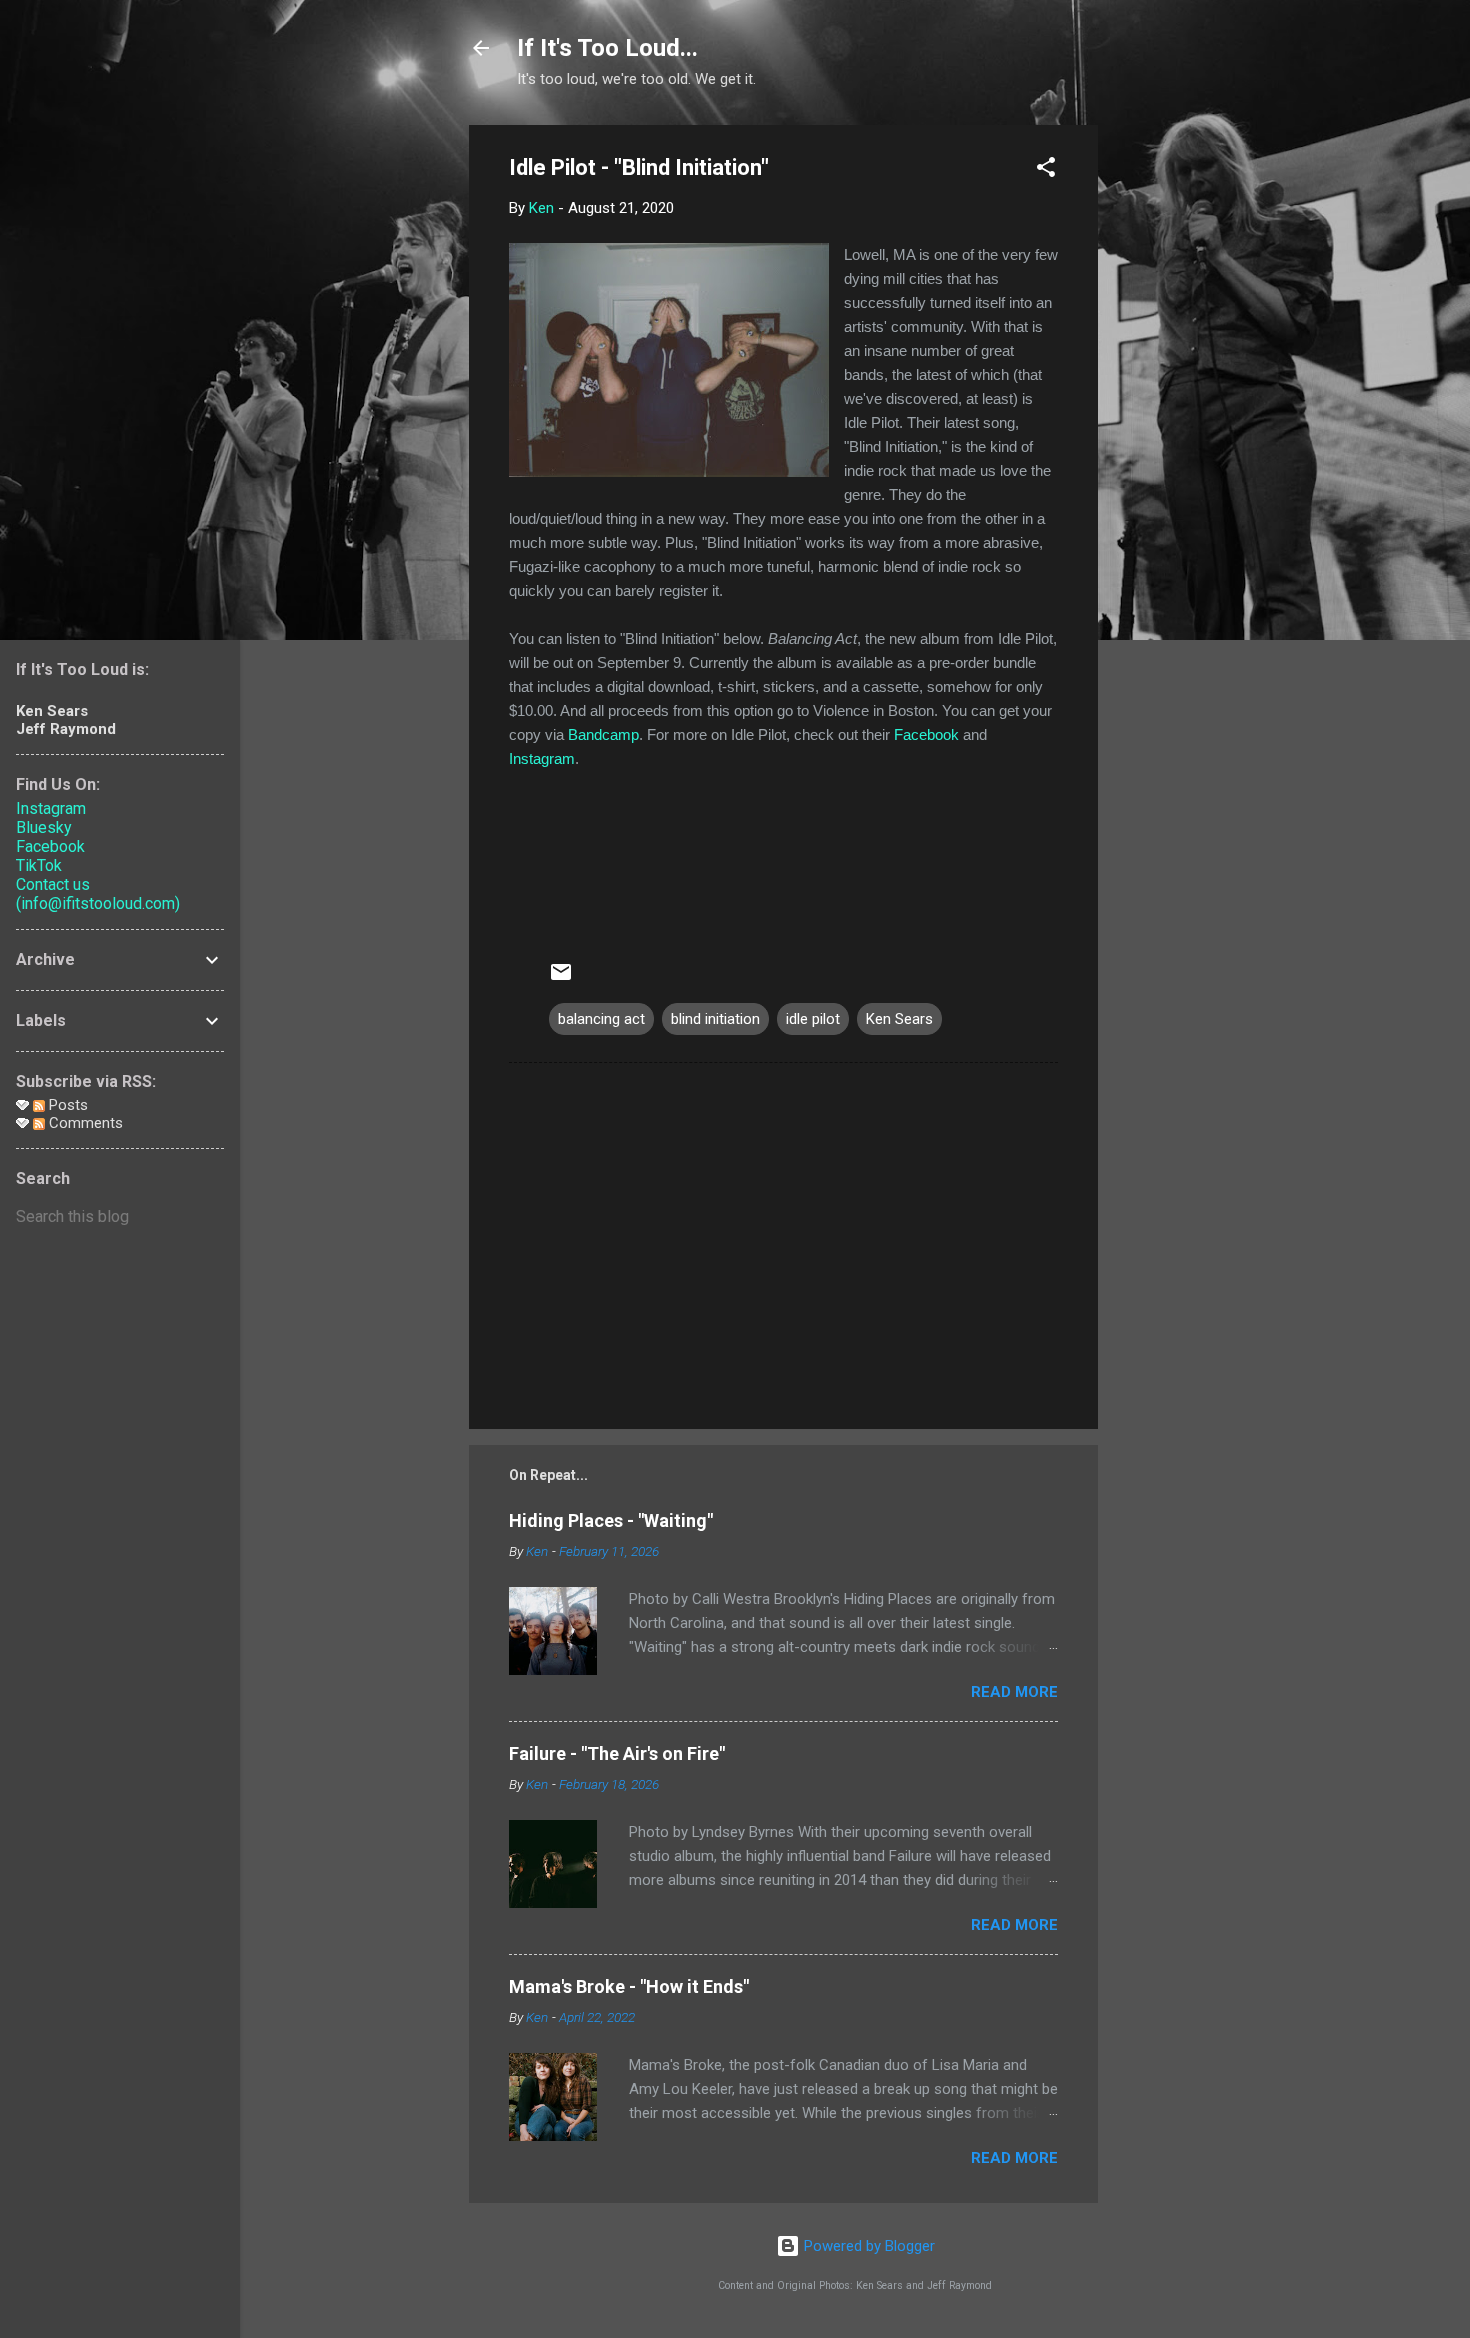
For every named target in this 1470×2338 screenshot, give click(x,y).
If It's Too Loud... (607, 48)
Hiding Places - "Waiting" (611, 1520)
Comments (84, 1123)
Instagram (542, 758)
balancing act (601, 1019)
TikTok (39, 865)
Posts (66, 1105)
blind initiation (715, 1019)
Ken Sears (899, 1019)
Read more (1014, 1692)
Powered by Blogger (867, 2246)
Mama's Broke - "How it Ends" (629, 1986)
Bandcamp (603, 734)
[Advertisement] (1178, 425)
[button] (1046, 170)
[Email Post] (561, 979)
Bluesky (44, 827)
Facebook (926, 734)
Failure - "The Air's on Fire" (617, 1753)
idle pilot (813, 1019)
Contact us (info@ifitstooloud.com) (98, 894)
